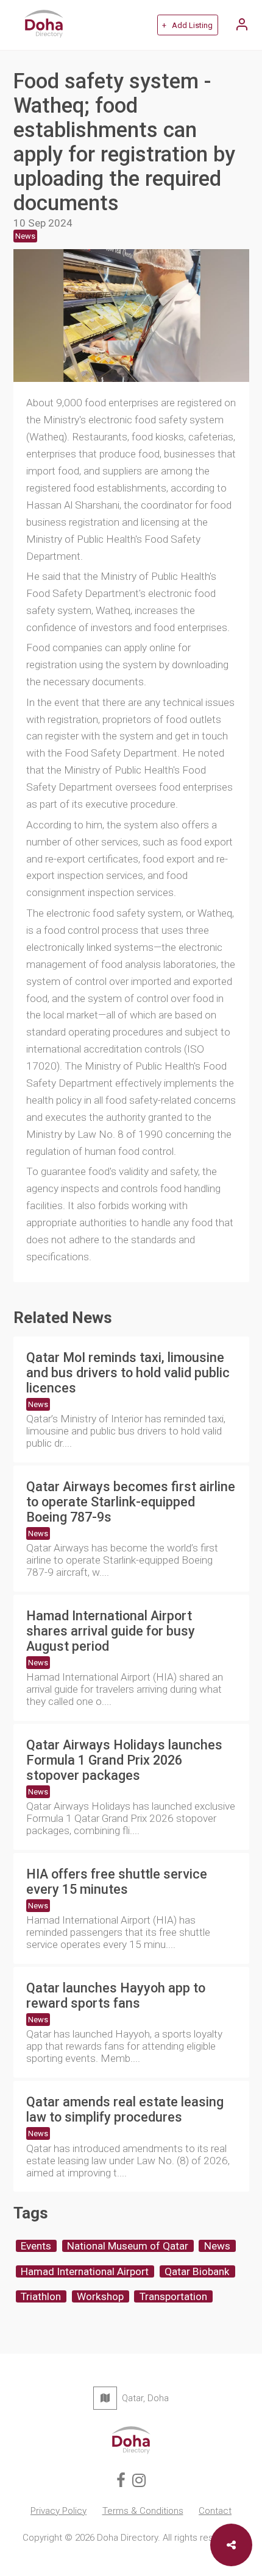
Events (36, 2246)
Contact (215, 2511)
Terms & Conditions (143, 2511)
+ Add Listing (187, 25)
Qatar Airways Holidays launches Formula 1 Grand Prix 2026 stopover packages (124, 1760)
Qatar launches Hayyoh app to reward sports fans (116, 1996)
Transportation (173, 2296)
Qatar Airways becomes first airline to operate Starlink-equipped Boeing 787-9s (131, 1502)
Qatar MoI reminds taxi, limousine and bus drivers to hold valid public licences (128, 1373)
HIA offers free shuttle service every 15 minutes (117, 1882)
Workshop (100, 2296)
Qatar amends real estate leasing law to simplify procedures (125, 2109)
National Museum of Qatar (128, 2246)
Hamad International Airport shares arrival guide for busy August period (111, 1631)
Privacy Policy (58, 2511)
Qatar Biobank (197, 2271)
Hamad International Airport (85, 2271)
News (38, 1404)
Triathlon (41, 2296)
